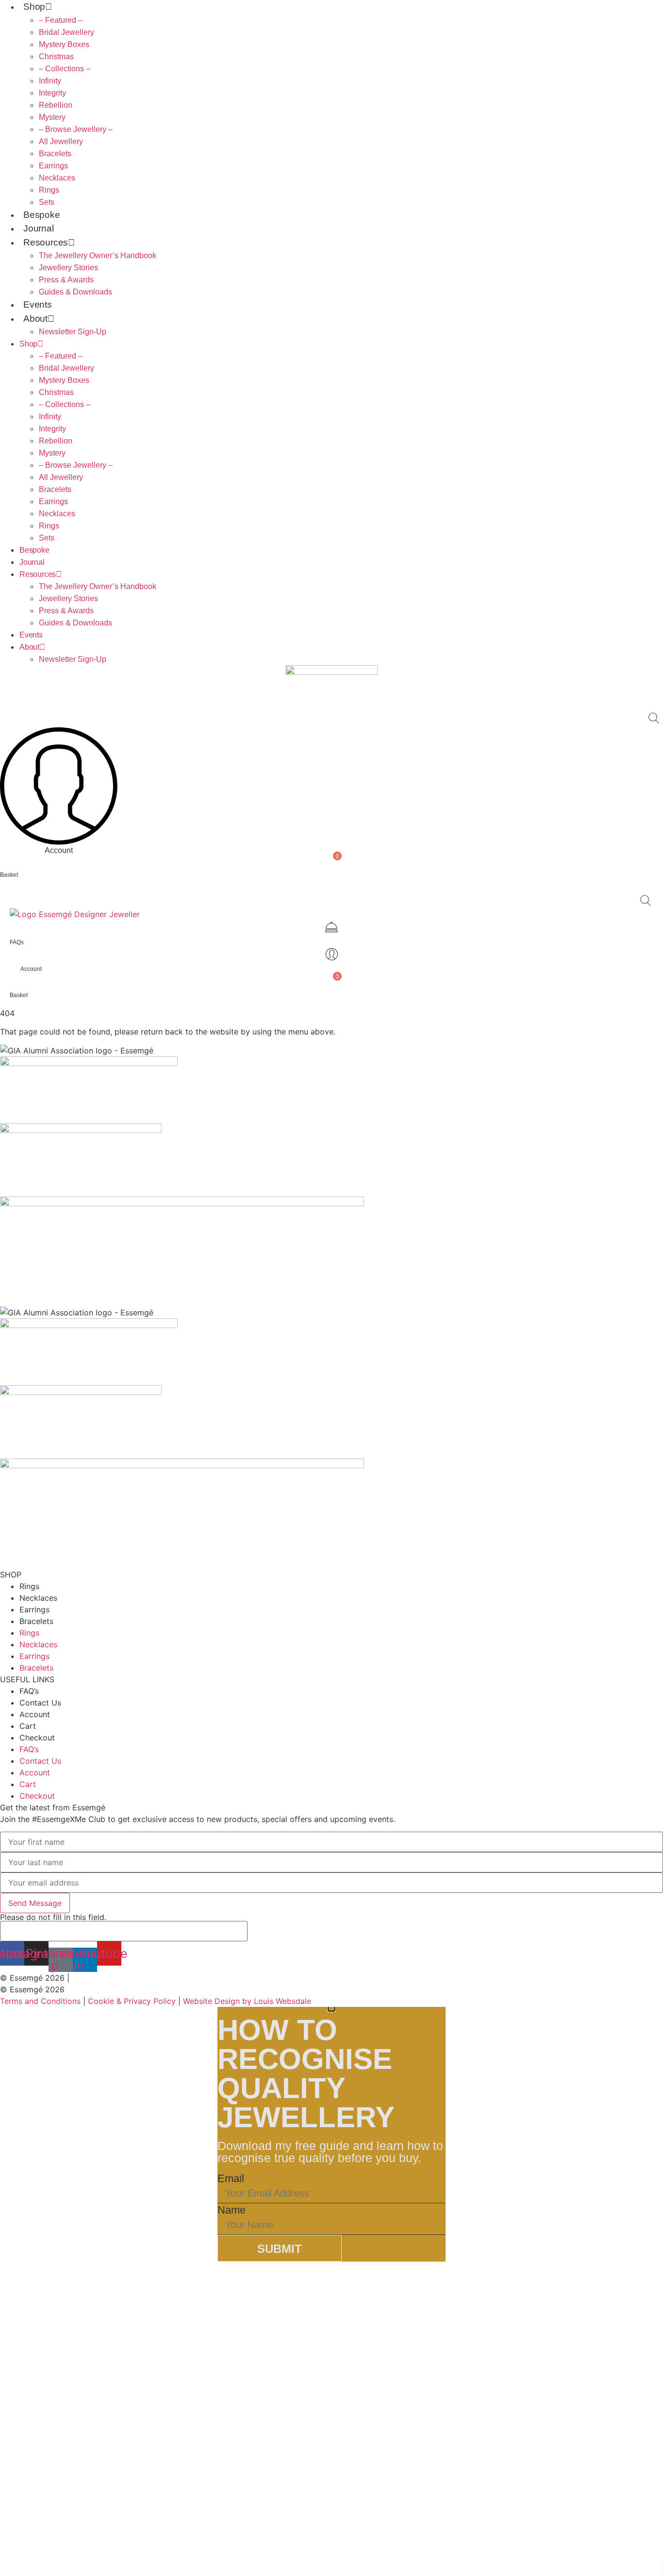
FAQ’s (29, 1691)
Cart (28, 1726)
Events (38, 304)
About (35, 319)
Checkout (37, 1738)
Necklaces (57, 178)
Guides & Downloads (75, 292)
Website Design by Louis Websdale (247, 2001)
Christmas (56, 57)
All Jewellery (61, 141)
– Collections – (65, 69)
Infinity (50, 81)
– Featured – (61, 20)
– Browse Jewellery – (76, 129)
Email (231, 2179)
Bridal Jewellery (66, 32)
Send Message (35, 1903)
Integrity (52, 93)
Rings (49, 190)
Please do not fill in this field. (53, 1918)
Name (232, 2210)
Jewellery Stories (68, 268)
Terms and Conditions (40, 2001)
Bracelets (55, 154)
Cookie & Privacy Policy (132, 2001)
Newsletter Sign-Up (73, 332)
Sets (47, 202)
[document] (331, 2134)
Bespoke (42, 215)
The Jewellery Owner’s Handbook (98, 255)
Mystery (52, 117)
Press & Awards (66, 280)
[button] (654, 718)
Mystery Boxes (64, 44)
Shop (34, 7)
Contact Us (40, 1703)
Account (35, 1714)
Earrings (53, 166)
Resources (46, 242)
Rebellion (56, 105)
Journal (39, 228)
